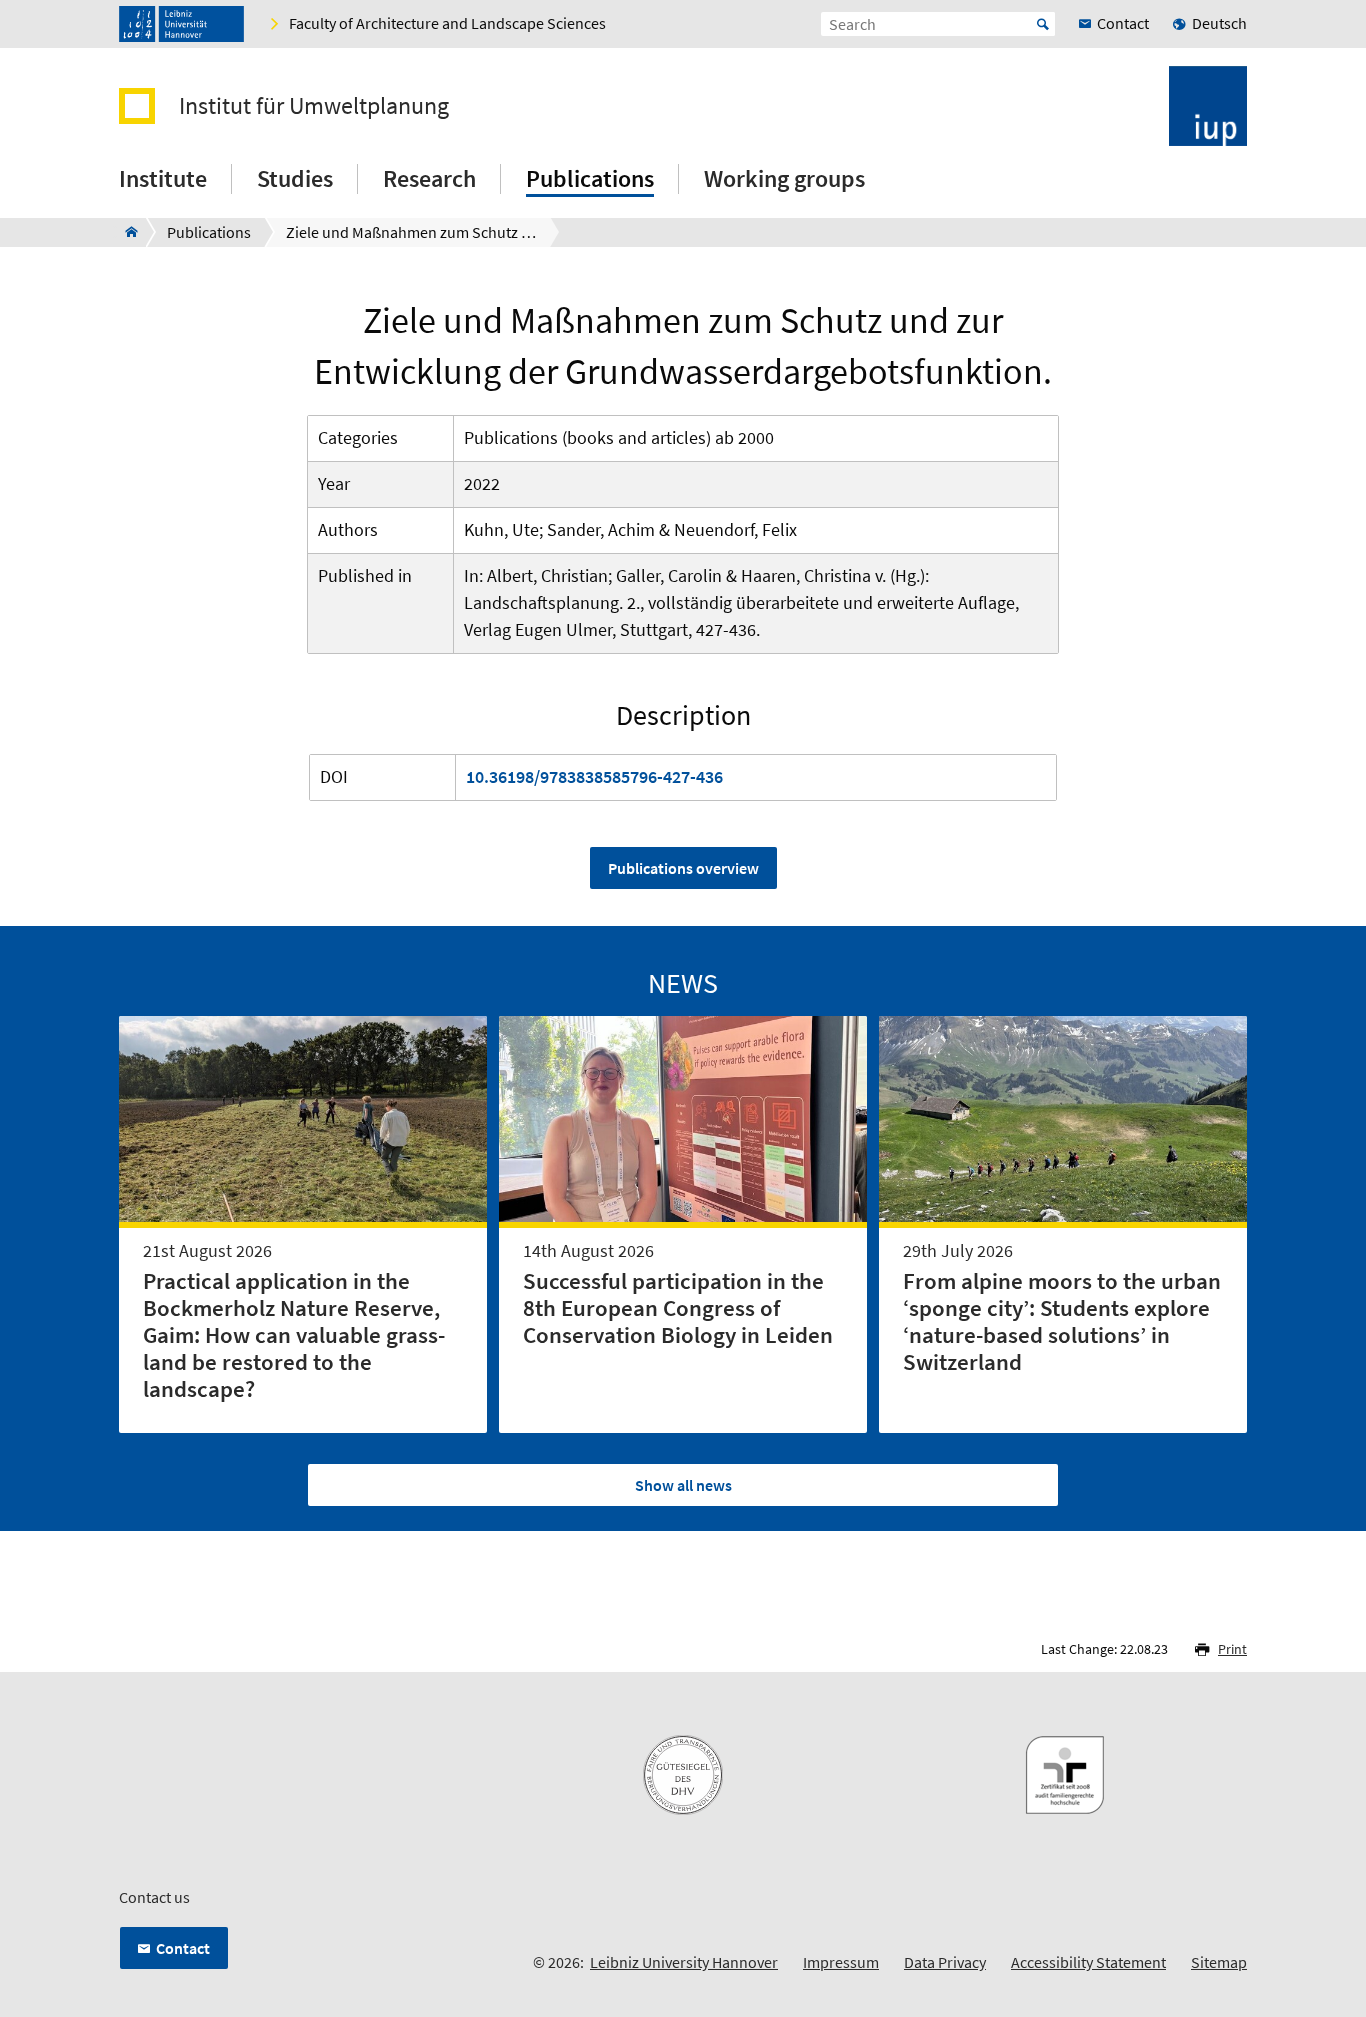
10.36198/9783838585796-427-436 (594, 776)
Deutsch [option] (1219, 23)
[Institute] (125, 232)
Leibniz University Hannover (684, 1962)
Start (1043, 24)
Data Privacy (945, 1962)
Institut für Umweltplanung (314, 106)
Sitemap (1219, 1962)
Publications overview (683, 868)
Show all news (683, 1485)
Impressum (841, 1962)
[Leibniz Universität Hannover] (181, 24)
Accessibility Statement (1088, 1962)
